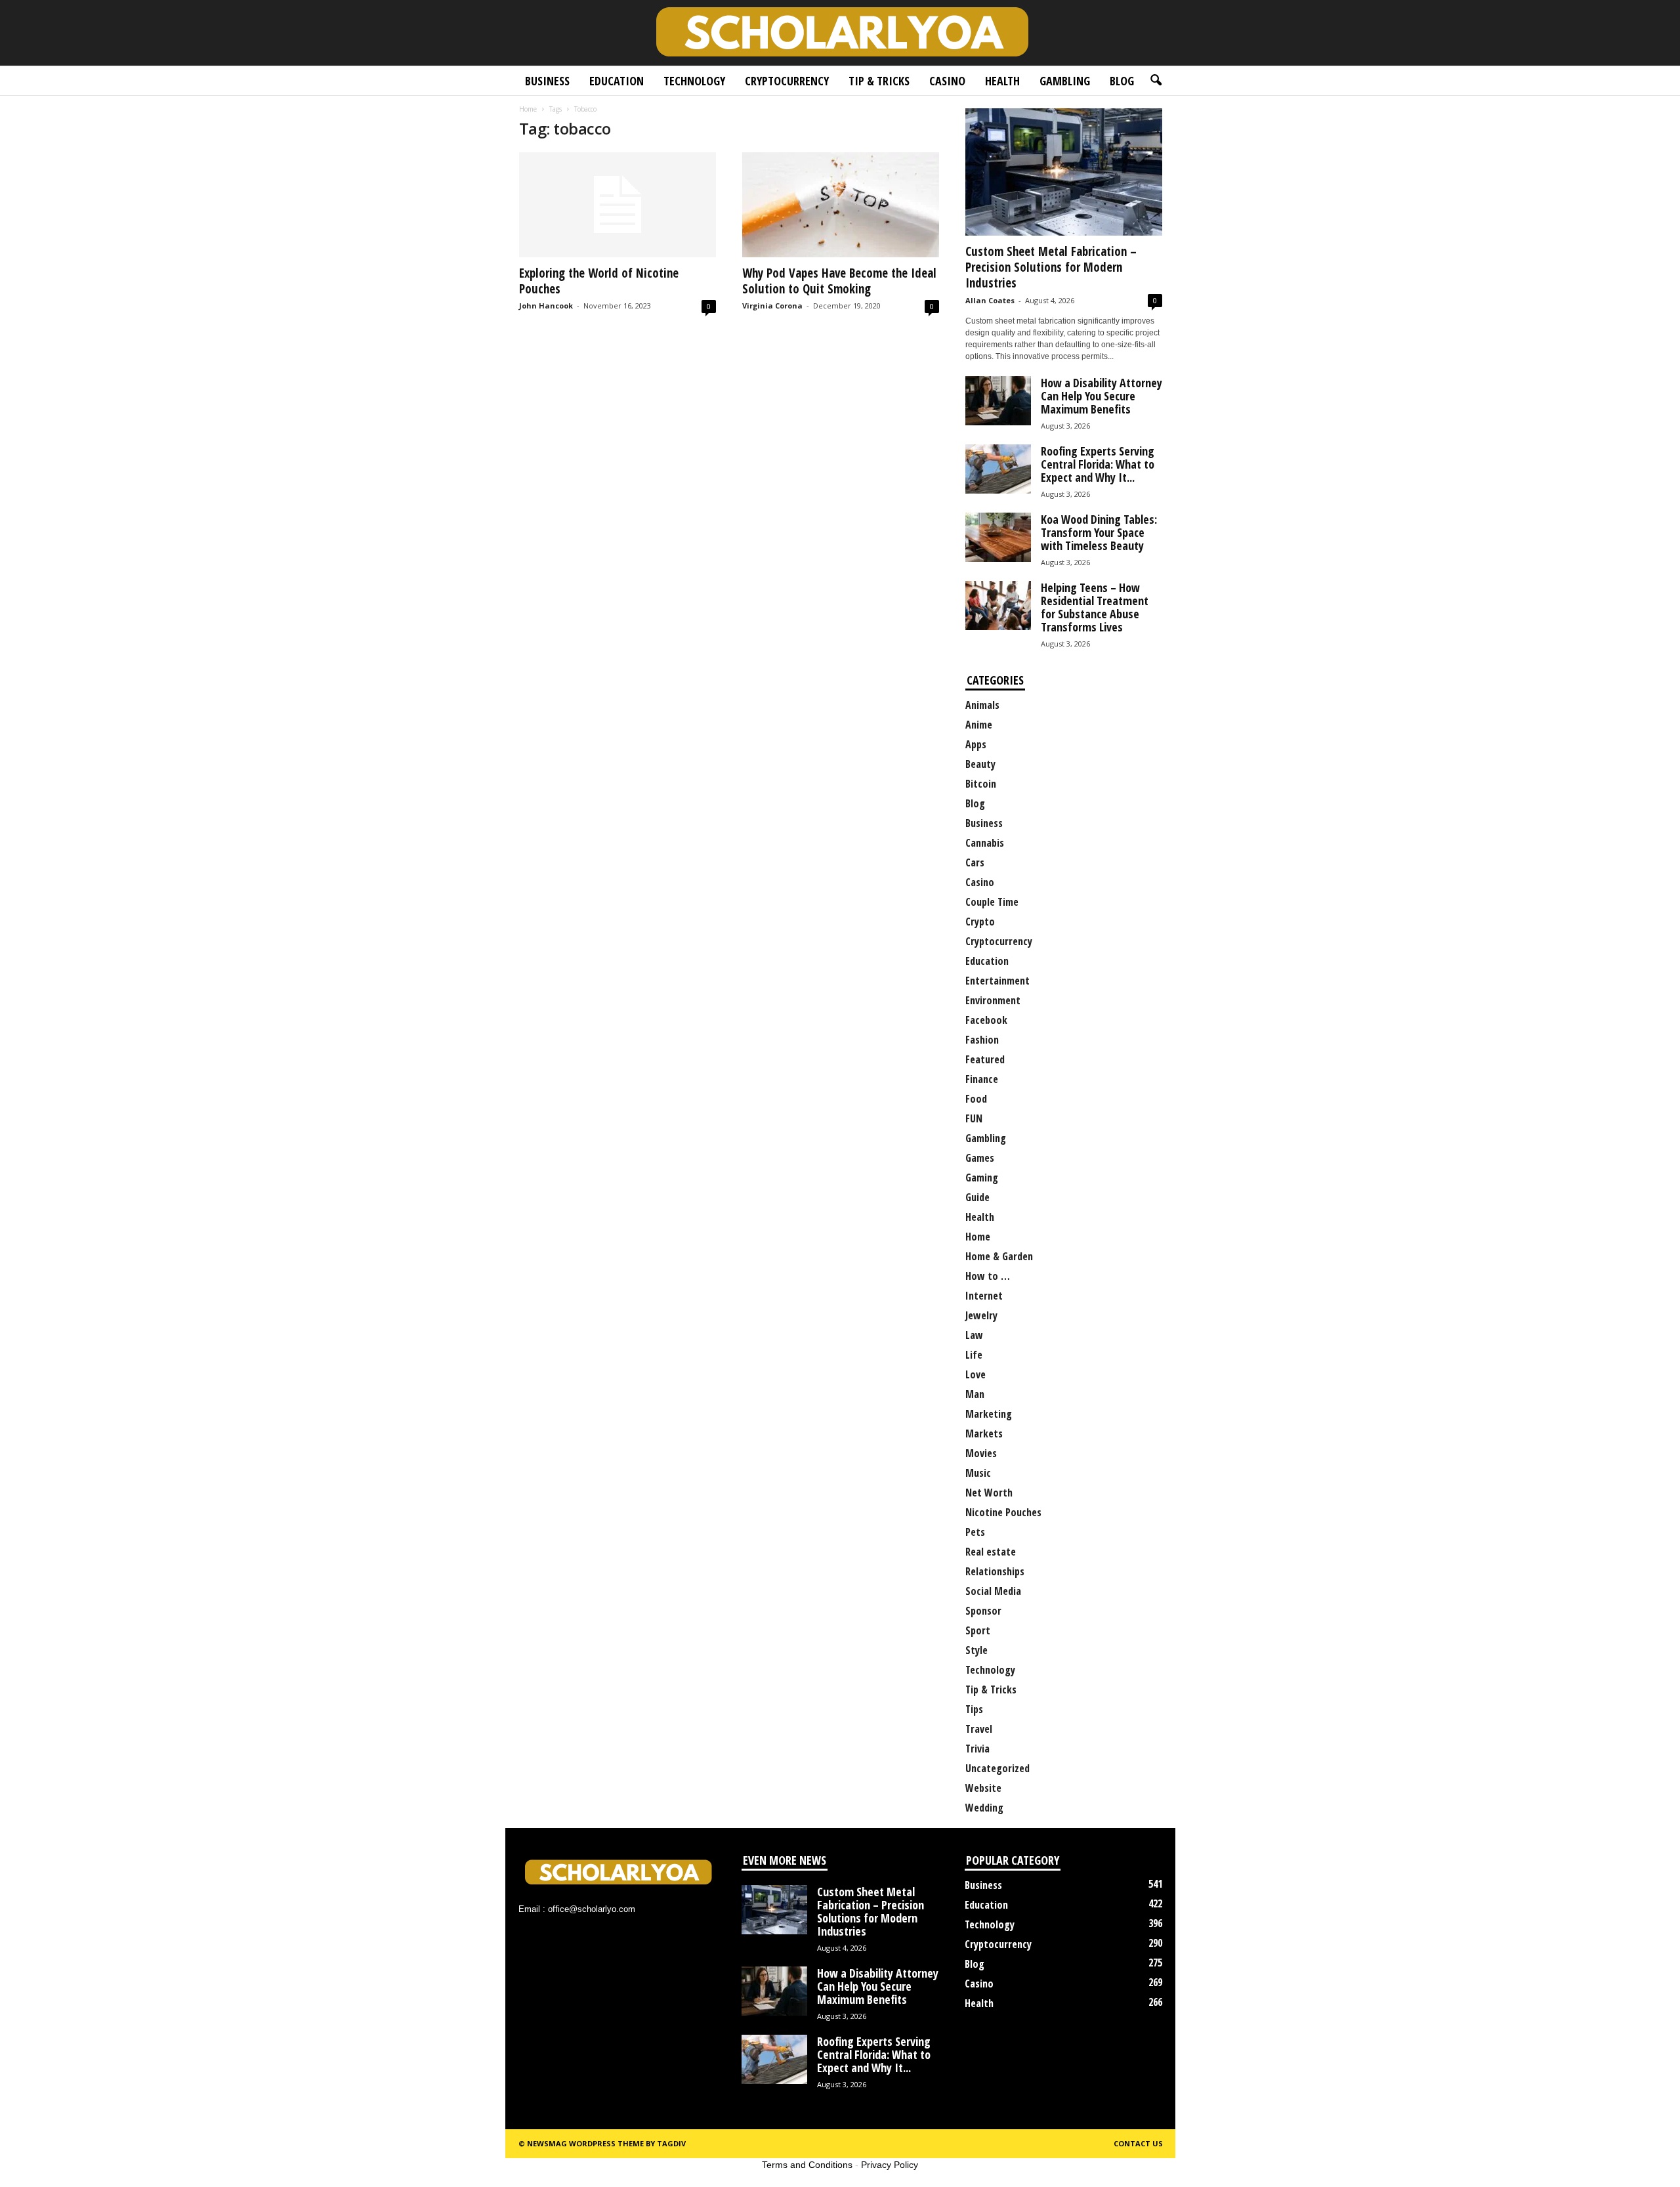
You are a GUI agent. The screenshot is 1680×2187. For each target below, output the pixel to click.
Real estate (991, 1552)
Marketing (989, 1414)
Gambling (1065, 81)
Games (980, 1158)
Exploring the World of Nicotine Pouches (599, 281)
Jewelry (981, 1315)
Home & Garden (999, 1256)
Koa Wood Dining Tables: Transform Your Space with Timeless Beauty (1099, 532)
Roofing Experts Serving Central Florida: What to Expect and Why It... (1098, 464)
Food (976, 1099)
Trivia (977, 1749)
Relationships (995, 1571)
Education (617, 81)
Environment (993, 1000)
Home (528, 109)
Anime (979, 725)
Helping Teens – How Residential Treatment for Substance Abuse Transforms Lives (1095, 607)
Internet (984, 1296)
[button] (1156, 81)
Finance (982, 1079)
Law (974, 1335)
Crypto (980, 922)
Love (976, 1374)
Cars (975, 862)
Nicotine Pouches (1003, 1512)
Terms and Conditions (807, 2165)
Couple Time (992, 902)
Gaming (982, 1178)
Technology (694, 81)
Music (978, 1473)
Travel (979, 1729)
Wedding (984, 1808)
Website (983, 1788)
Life (974, 1355)
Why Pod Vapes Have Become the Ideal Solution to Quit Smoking (839, 281)
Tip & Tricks (879, 81)
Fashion (982, 1040)
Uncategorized (997, 1768)
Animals (982, 705)
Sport (978, 1630)
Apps (976, 744)
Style (976, 1650)
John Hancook (546, 306)
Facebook (986, 1020)
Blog (1122, 81)
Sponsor (983, 1611)
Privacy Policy (890, 2165)
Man (975, 1394)
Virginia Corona (772, 306)
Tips (974, 1709)
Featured (985, 1059)
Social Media (993, 1591)
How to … (988, 1276)
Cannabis (985, 843)
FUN (974, 1118)
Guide (977, 1197)
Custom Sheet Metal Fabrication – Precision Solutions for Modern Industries (1051, 267)
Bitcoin (981, 784)
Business (547, 81)
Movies (981, 1453)
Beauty (980, 764)
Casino (947, 81)
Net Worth (989, 1493)
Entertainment (997, 981)
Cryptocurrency (787, 81)
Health (1002, 81)
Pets (975, 1532)
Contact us (1138, 2143)
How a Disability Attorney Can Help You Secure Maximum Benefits (1102, 396)
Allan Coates (990, 300)
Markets (984, 1433)
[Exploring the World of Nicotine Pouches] (618, 205)
